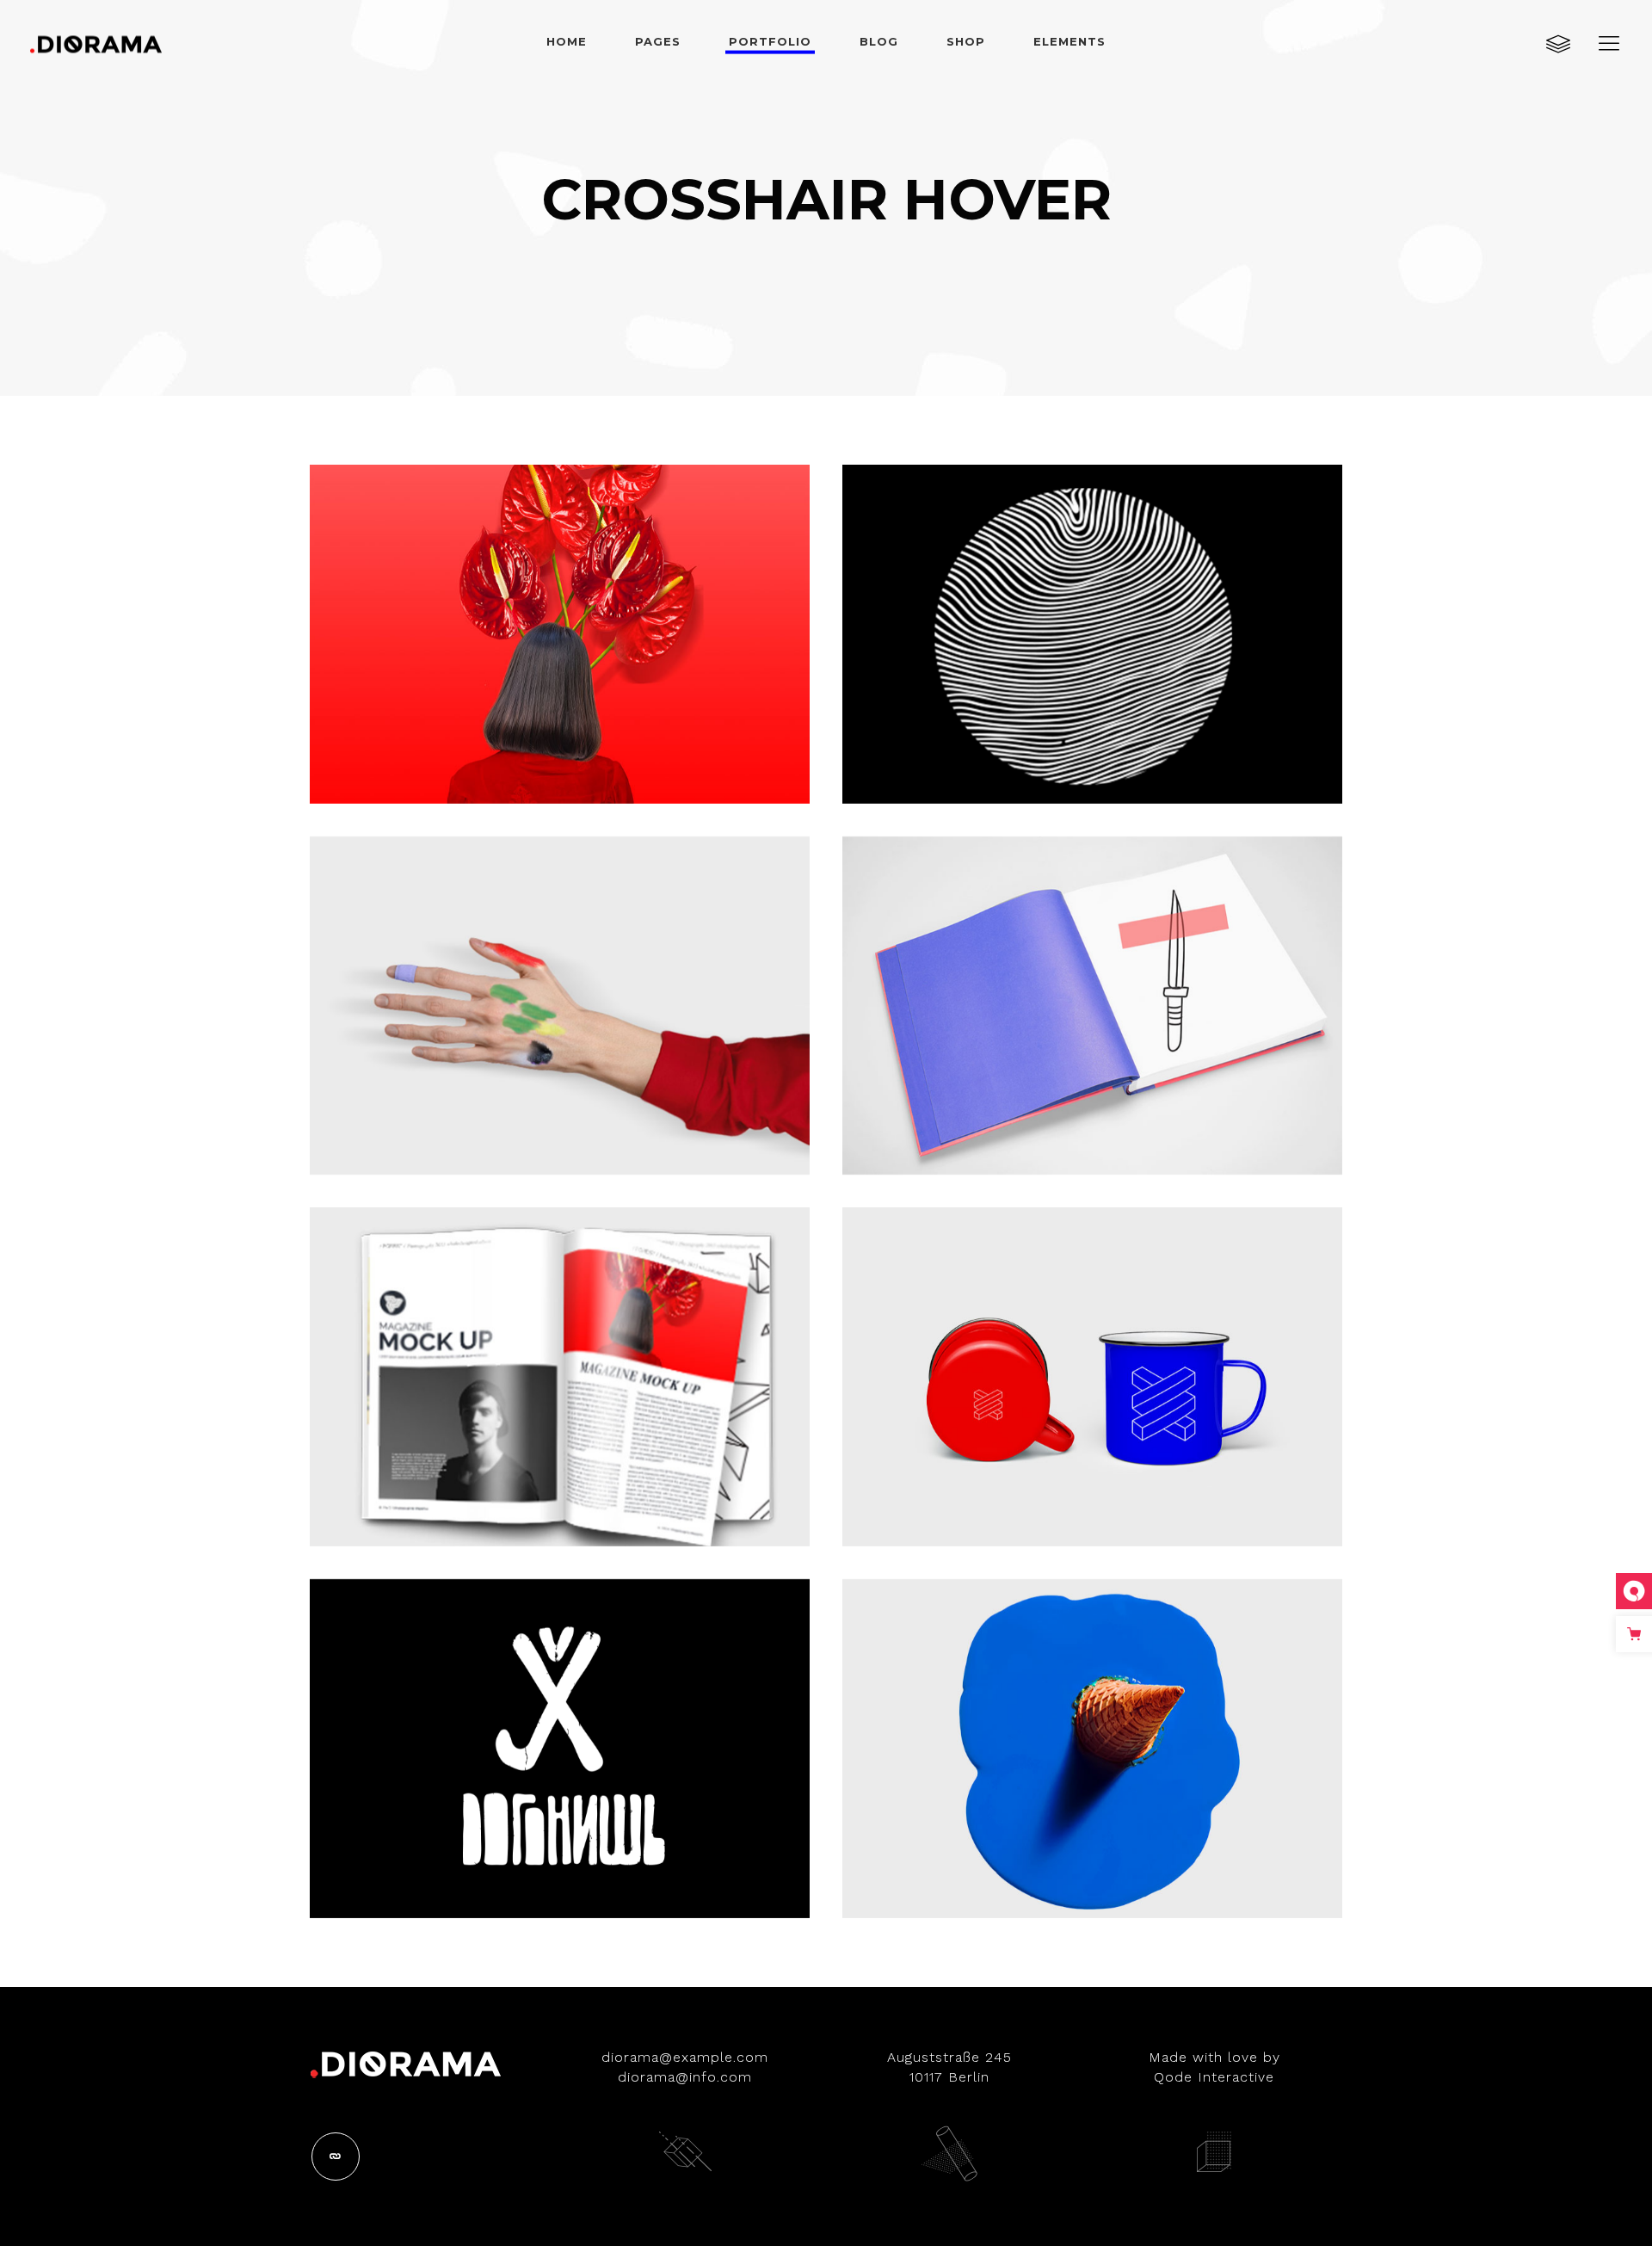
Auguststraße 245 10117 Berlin (949, 2067)
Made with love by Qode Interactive (1214, 2067)
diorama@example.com (685, 2057)
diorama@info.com (685, 2077)
